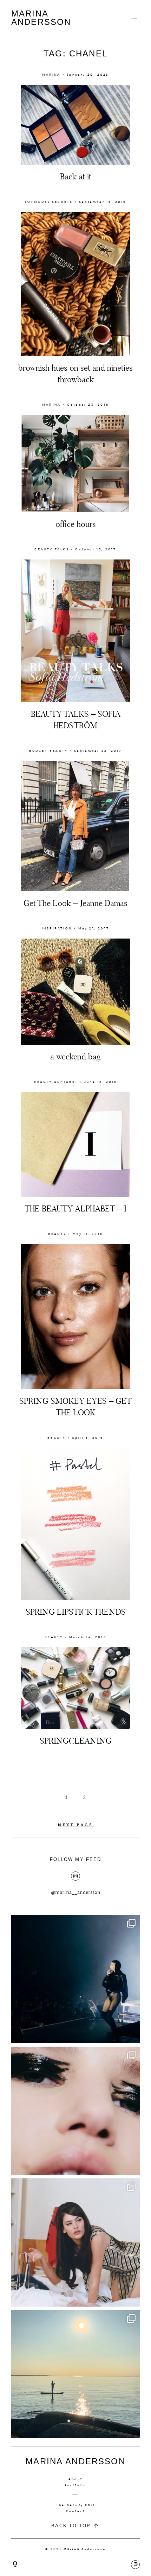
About (75, 2479)
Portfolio (75, 2485)
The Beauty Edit (75, 2505)
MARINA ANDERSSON (41, 18)
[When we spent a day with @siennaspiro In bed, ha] (75, 2242)
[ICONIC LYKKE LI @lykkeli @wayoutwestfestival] (75, 1979)
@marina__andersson (76, 1892)
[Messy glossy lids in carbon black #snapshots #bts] (75, 2111)
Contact (75, 2511)
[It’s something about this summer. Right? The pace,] (75, 2374)
